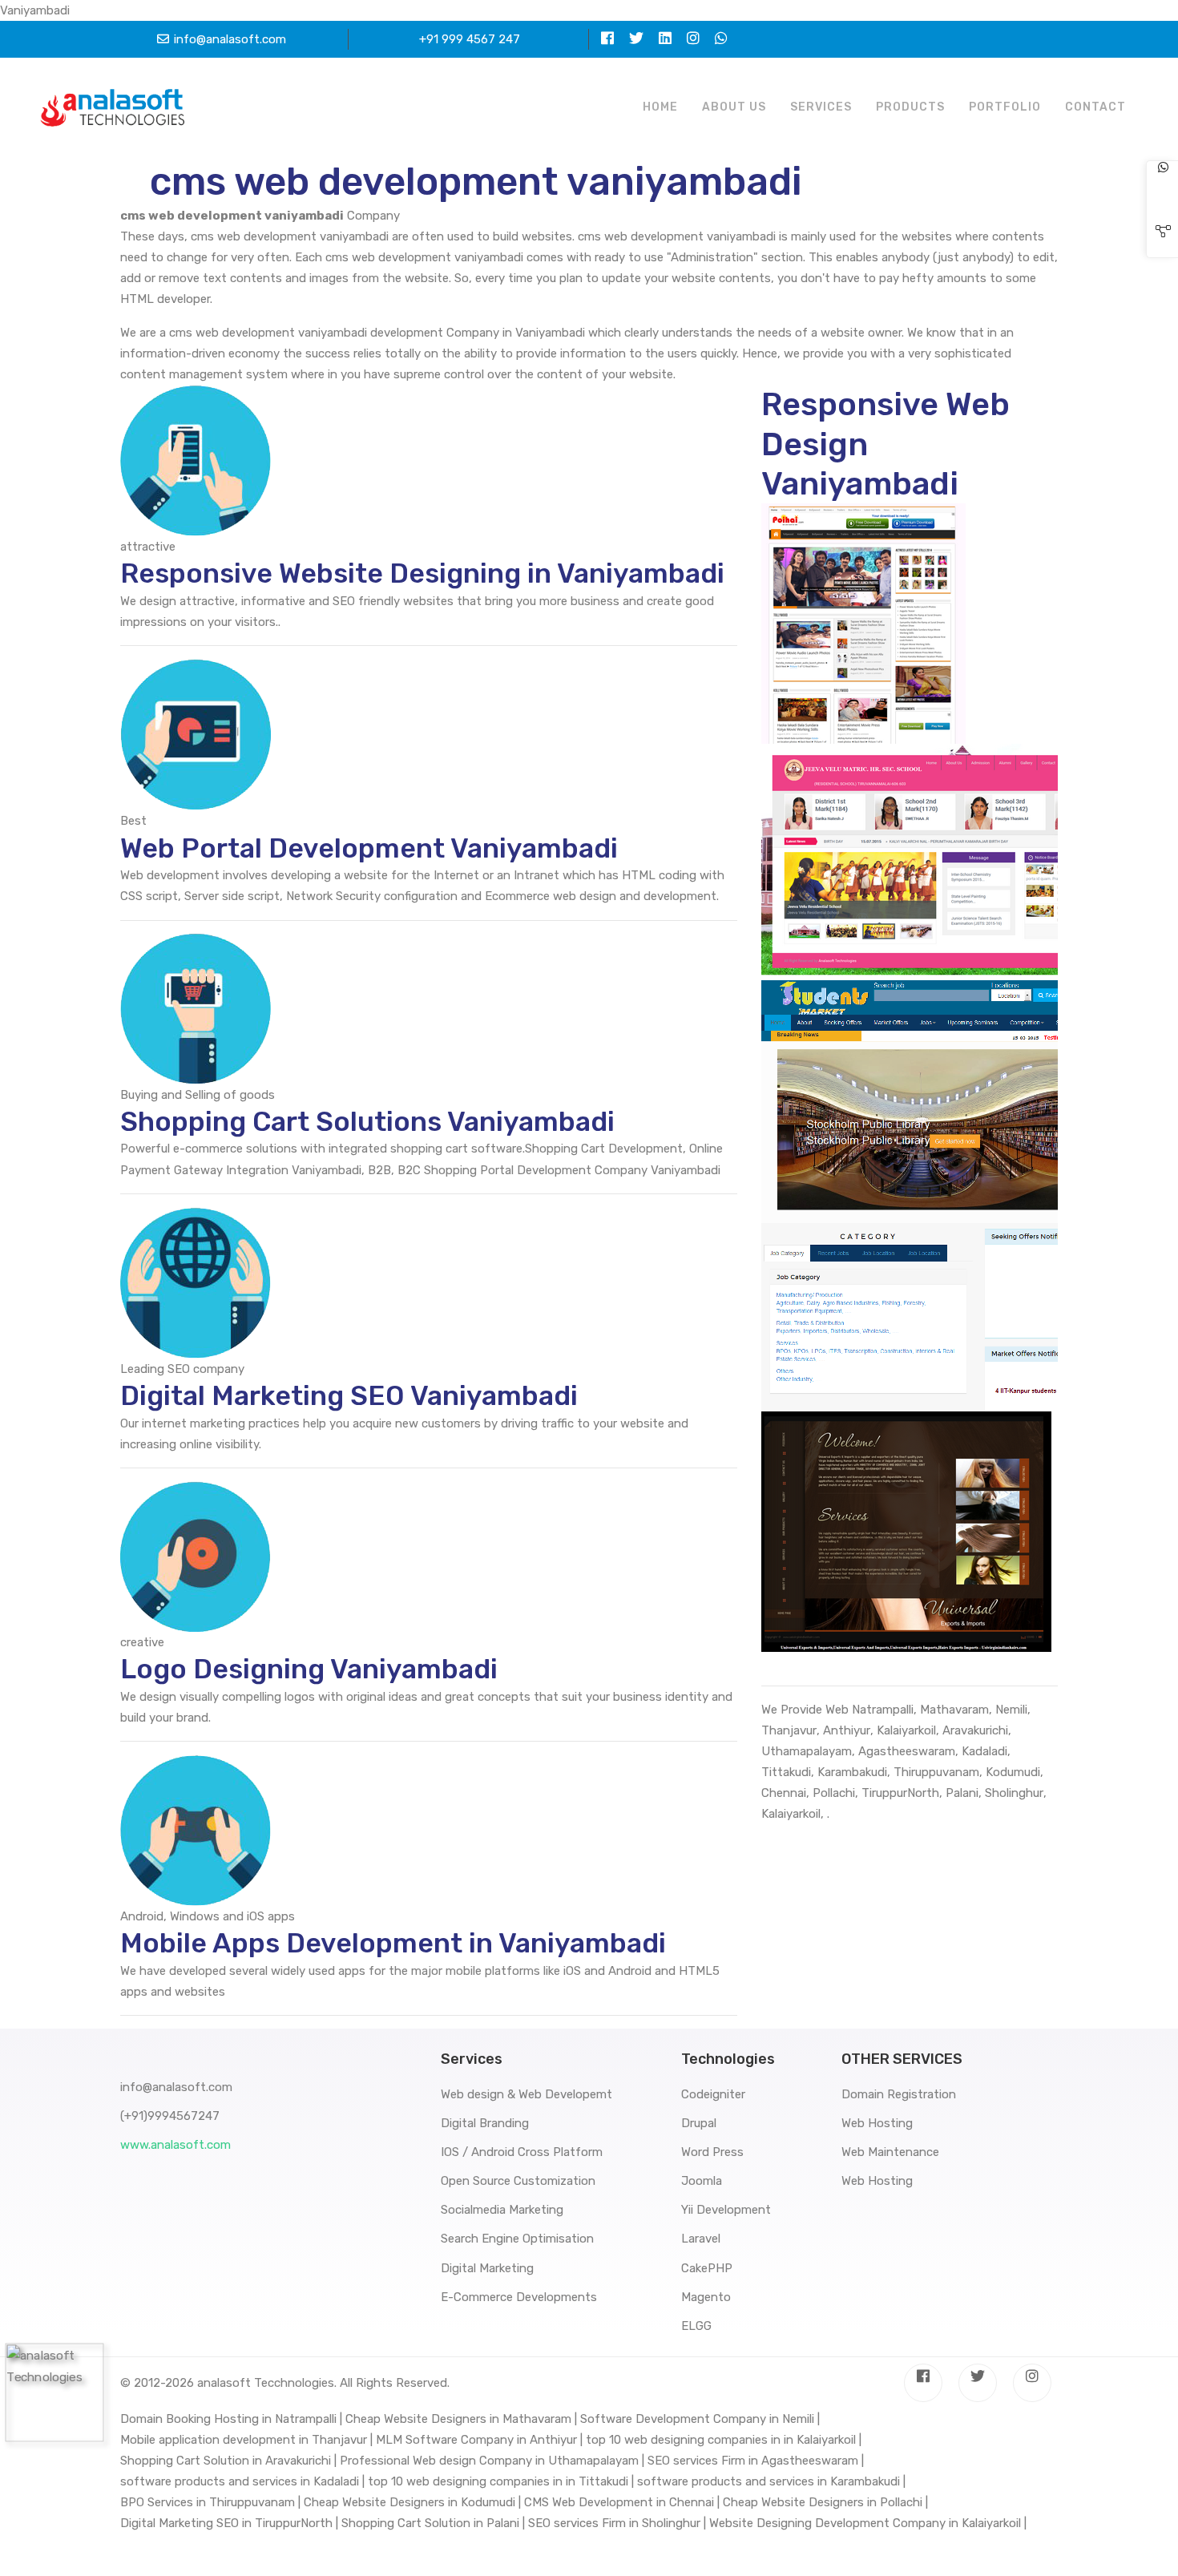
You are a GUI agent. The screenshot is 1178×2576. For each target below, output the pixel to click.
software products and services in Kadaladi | (242, 2481)
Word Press (712, 2152)
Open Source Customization (518, 2181)
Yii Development (726, 2210)
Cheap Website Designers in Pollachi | (825, 2502)
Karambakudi (852, 1772)
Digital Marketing (487, 2268)
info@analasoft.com (230, 39)
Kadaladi (984, 1751)
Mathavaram (954, 1710)
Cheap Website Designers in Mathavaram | (461, 2419)
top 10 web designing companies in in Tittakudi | (501, 2481)
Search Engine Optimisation (517, 2239)
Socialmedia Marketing (502, 2210)
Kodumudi (1013, 1772)
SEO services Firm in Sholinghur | (617, 2523)
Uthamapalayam (807, 1751)
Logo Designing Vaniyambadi (309, 1669)
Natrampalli (883, 1710)
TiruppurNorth (900, 1793)
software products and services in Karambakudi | (771, 2481)
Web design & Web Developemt (526, 2094)
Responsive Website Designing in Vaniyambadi (422, 573)
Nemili (1011, 1710)
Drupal (699, 2123)
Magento (706, 2297)
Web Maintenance (890, 2152)
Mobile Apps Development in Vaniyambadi (393, 1943)
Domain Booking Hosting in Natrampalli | (231, 2419)
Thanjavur (789, 1730)
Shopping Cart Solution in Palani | (433, 2523)
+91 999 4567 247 (470, 39)
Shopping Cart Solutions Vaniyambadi (367, 1122)
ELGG (696, 2326)
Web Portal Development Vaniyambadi (369, 848)
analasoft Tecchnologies (266, 2383)
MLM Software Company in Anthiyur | (479, 2440)
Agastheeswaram (907, 1751)
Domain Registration (899, 2094)
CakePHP (707, 2268)
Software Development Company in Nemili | (700, 2419)
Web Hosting (877, 2123)
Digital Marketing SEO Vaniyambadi (349, 1396)
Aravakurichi (975, 1730)
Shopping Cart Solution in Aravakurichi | (228, 2461)
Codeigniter (713, 2094)
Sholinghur (1014, 1793)
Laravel (701, 2239)
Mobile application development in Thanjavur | (246, 2440)
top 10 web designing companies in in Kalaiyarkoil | (724, 2440)
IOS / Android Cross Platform (522, 2152)
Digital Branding (485, 2123)
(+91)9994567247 (170, 2116)
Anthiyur (847, 1730)
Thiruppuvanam (936, 1772)
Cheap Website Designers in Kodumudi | (412, 2502)
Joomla (702, 2181)
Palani (962, 1793)
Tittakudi (786, 1772)
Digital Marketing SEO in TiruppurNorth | (229, 2523)
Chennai (784, 1793)
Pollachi (834, 1793)
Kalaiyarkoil (906, 1730)
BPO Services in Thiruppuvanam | (210, 2502)
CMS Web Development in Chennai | (622, 2502)
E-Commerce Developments (519, 2297)
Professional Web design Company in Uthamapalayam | (492, 2461)
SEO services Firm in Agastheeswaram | (756, 2461)
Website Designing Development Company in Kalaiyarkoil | (868, 2523)
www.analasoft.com (175, 2145)
